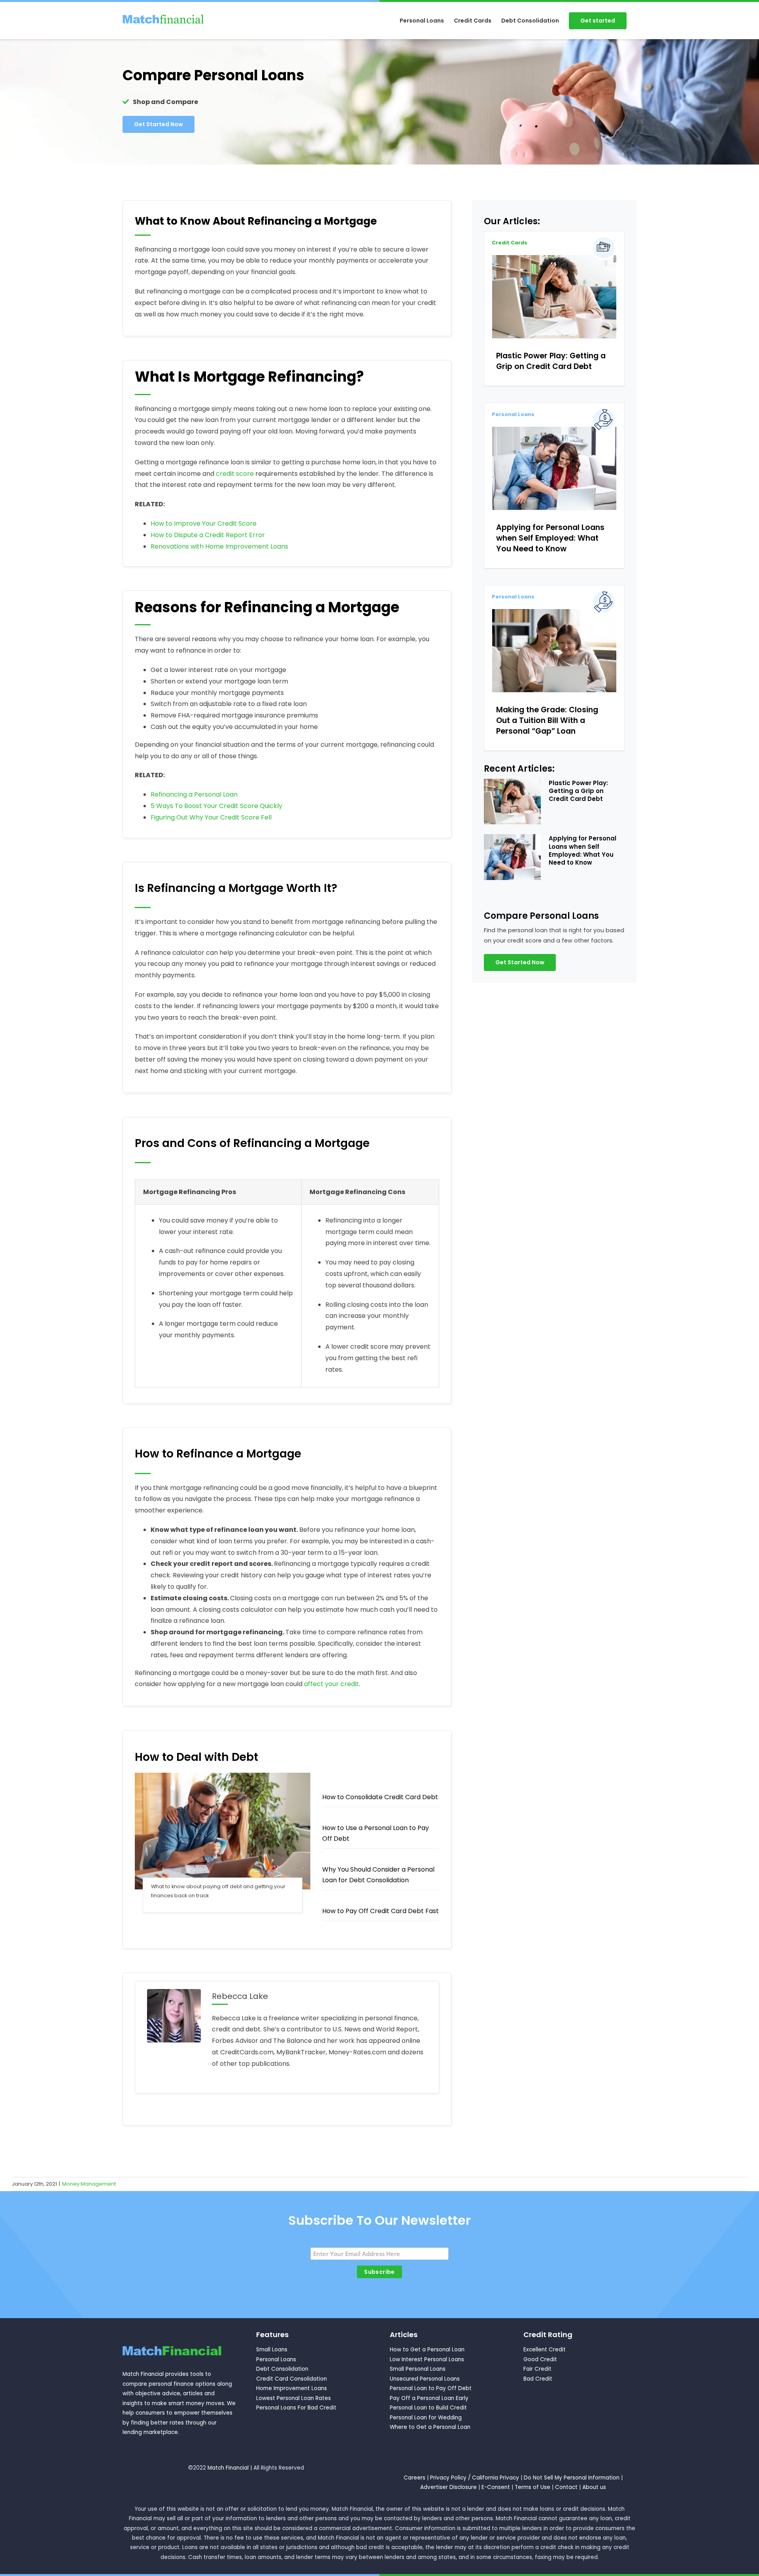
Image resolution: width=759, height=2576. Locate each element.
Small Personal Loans (418, 2369)
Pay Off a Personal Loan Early (429, 2398)
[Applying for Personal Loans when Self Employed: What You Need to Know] (554, 468)
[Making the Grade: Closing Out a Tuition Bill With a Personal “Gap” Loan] (554, 650)
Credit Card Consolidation (292, 2379)
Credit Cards (510, 243)
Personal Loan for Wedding (426, 2418)
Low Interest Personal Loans (427, 2359)
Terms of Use (532, 2487)
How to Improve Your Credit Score (204, 523)
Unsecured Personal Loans (425, 2379)
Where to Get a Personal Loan (430, 2427)
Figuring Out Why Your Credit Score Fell (211, 817)
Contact (566, 2487)
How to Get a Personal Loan (427, 2350)
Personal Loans (513, 414)
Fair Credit (537, 2369)
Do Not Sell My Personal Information (572, 2478)
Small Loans (272, 2350)
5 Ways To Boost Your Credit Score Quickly (216, 806)
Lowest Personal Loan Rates (294, 2398)
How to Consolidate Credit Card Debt (380, 1797)
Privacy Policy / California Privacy (475, 2478)
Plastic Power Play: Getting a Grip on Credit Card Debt (551, 361)
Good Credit (540, 2359)
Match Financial (228, 2468)
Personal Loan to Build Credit (428, 2408)
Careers (414, 2478)
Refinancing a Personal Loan (194, 794)
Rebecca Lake (240, 1996)
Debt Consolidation (282, 2369)
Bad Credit (538, 2379)
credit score (235, 474)
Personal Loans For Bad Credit (296, 2408)
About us (594, 2487)
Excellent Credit (545, 2350)
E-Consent (496, 2487)
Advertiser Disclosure (448, 2487)
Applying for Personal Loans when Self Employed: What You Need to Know (550, 538)
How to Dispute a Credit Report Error (208, 535)
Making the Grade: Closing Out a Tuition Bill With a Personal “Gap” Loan (547, 720)
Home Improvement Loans (292, 2388)
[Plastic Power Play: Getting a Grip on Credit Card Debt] (554, 296)
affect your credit (331, 1684)
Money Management (89, 2184)
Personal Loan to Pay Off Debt (431, 2388)
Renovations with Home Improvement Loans (219, 546)
